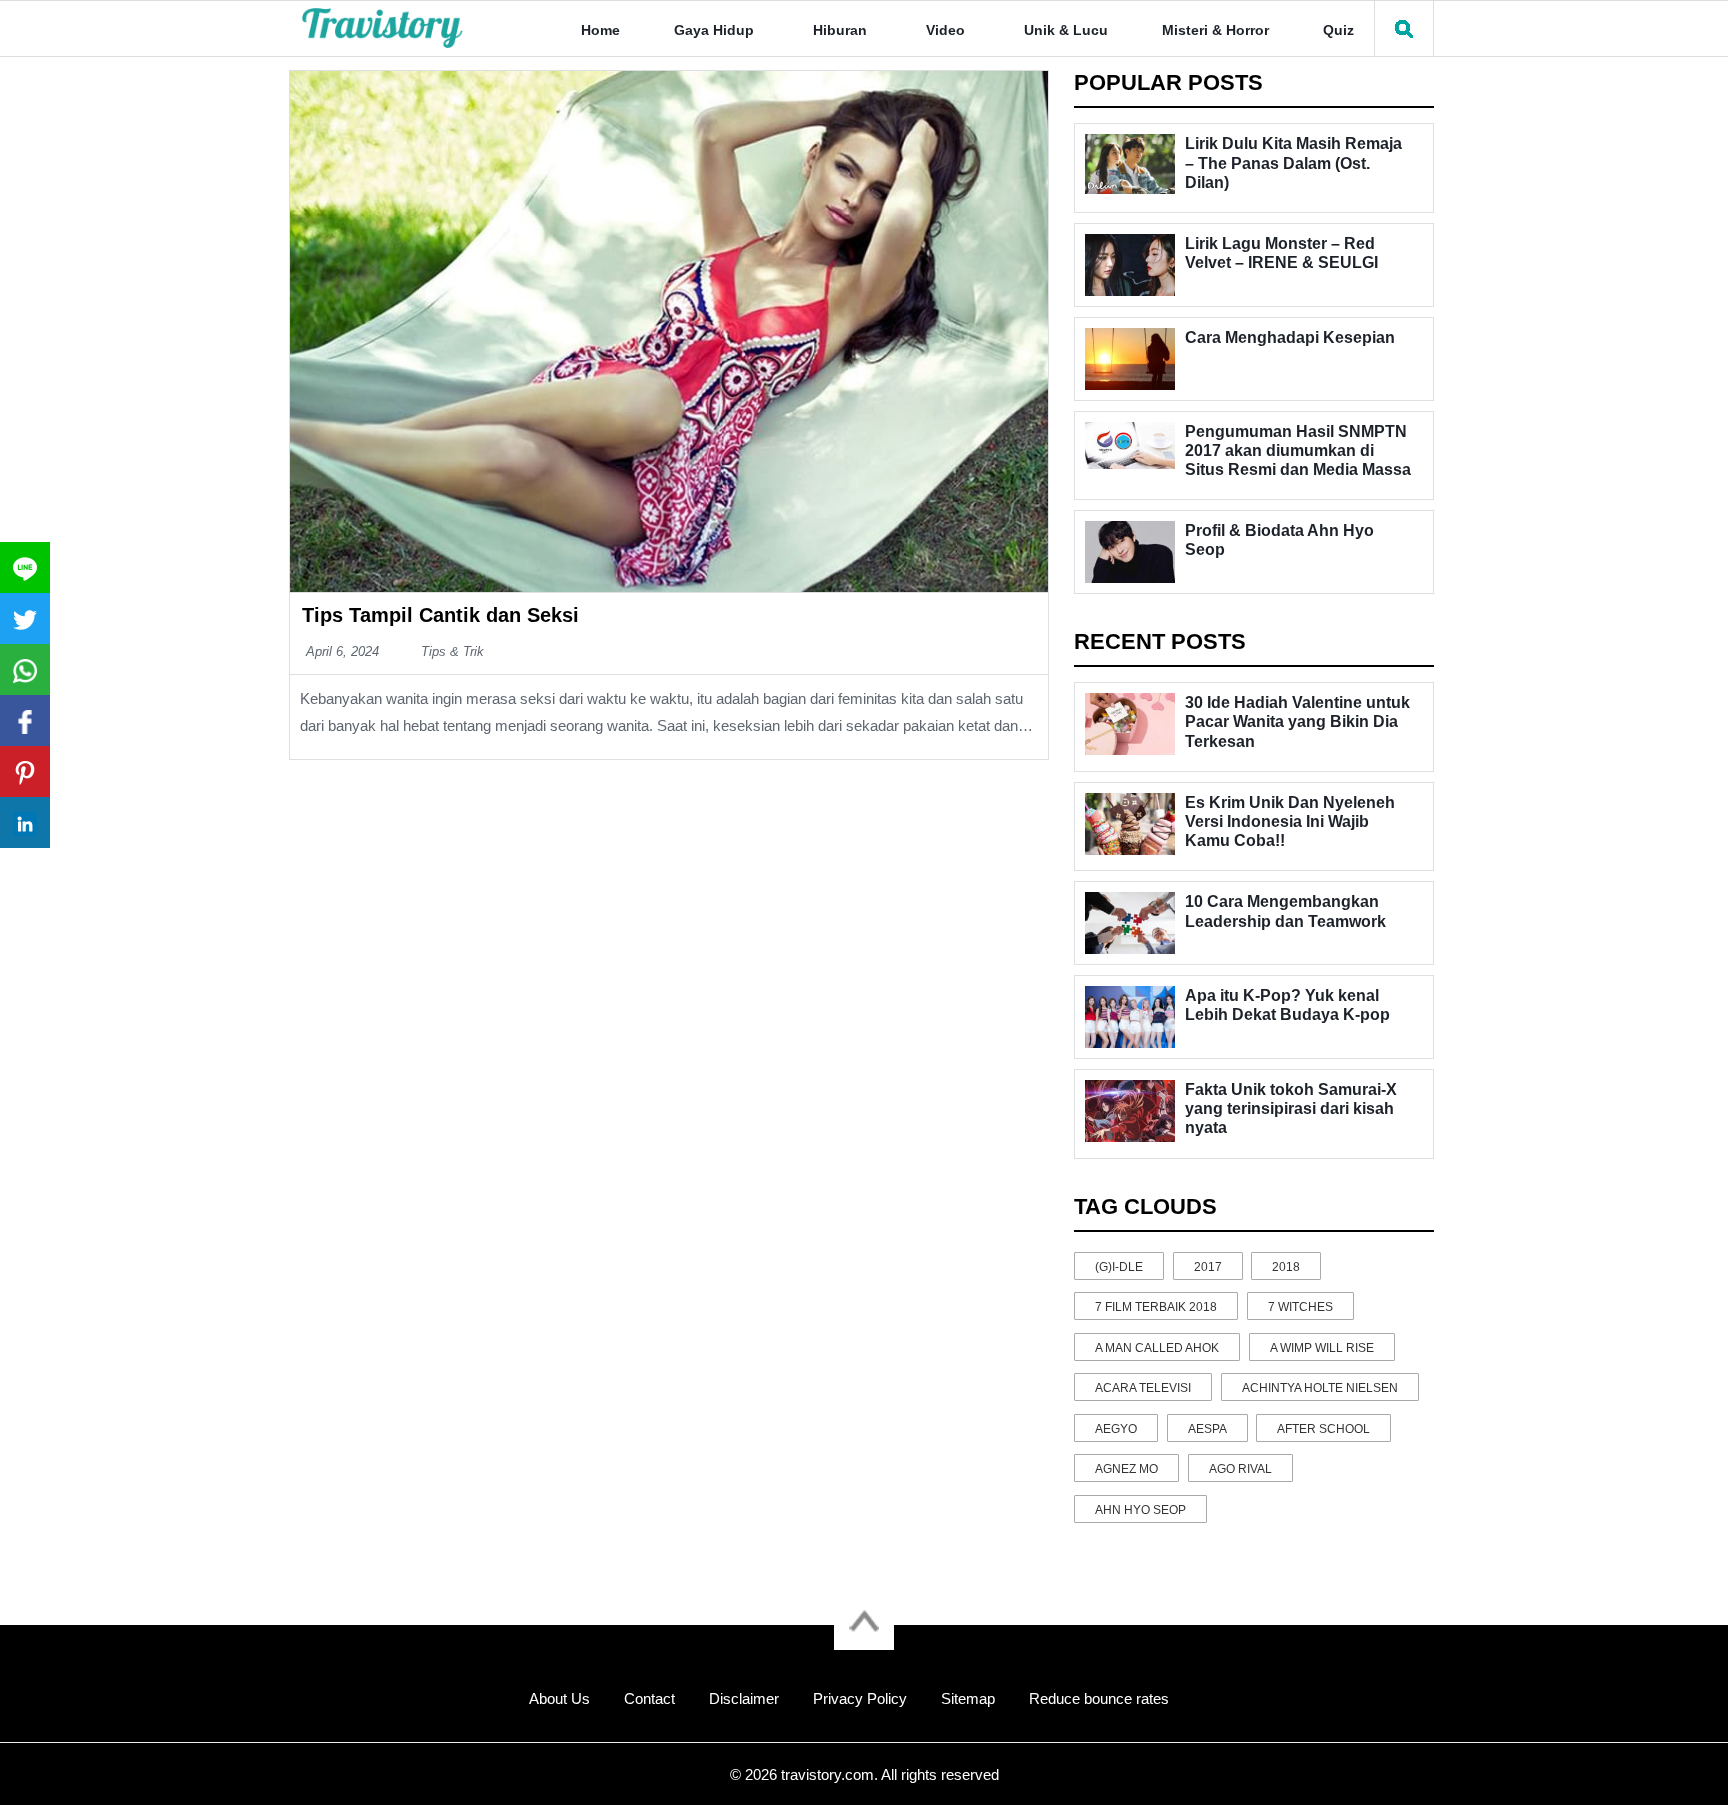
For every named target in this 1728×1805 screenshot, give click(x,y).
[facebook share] (25, 720)
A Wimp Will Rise (1322, 1348)
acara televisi (1143, 1388)
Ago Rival (1240, 1469)
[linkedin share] (25, 822)
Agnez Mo (1126, 1469)
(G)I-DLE (1119, 1267)
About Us (559, 1698)
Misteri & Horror (1215, 30)
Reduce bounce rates (1099, 1698)
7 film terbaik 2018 (1156, 1307)
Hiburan (840, 30)
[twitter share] (25, 618)
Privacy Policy (860, 1698)
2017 (1208, 1267)
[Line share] (25, 567)
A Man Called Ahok (1157, 1348)
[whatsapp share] (25, 669)
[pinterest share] (25, 771)
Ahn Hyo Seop (1140, 1510)
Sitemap (968, 1698)
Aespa (1207, 1429)
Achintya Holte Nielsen (1320, 1388)
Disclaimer (744, 1698)
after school (1323, 1429)
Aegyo (1116, 1429)
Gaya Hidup (714, 30)
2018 (1286, 1267)
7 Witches (1300, 1307)
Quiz (1338, 30)
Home (600, 30)
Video (945, 30)
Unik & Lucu (1066, 30)
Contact (649, 1698)
